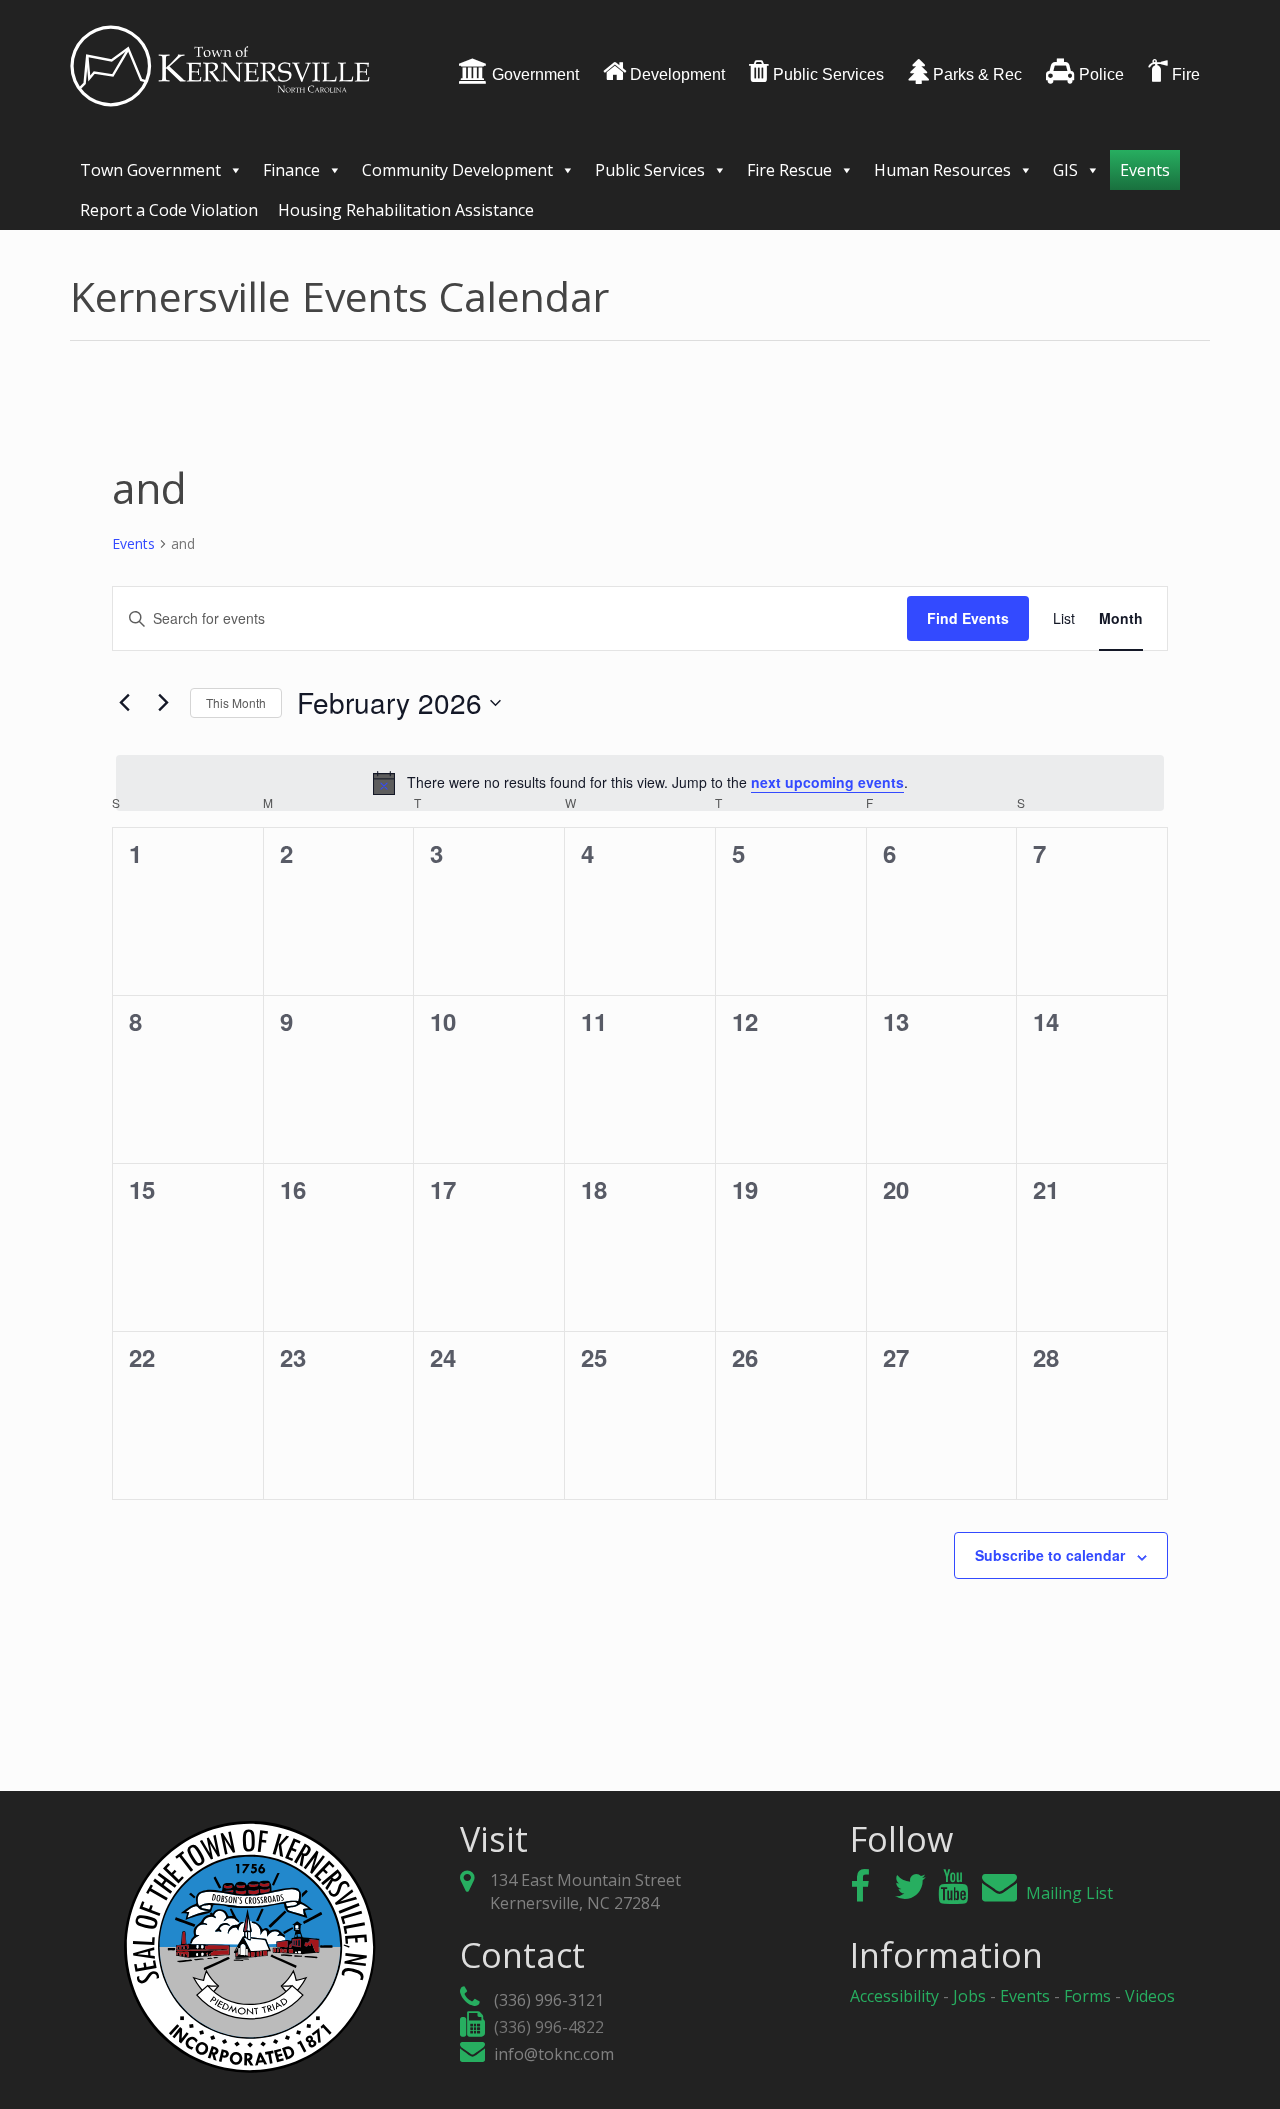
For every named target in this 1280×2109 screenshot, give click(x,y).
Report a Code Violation (169, 210)
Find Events (968, 618)
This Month (236, 702)
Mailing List (1067, 1893)
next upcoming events (827, 782)
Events (1145, 170)
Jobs (969, 1996)
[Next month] (163, 703)
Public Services (650, 170)
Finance (291, 170)
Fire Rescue (789, 170)
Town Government (150, 170)
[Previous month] (124, 703)
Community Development (457, 170)
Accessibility (894, 1996)
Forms (1087, 1996)
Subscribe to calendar (1050, 1555)
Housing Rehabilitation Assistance (406, 210)
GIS (1065, 170)
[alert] (640, 783)
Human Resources (942, 170)
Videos (1150, 1996)
